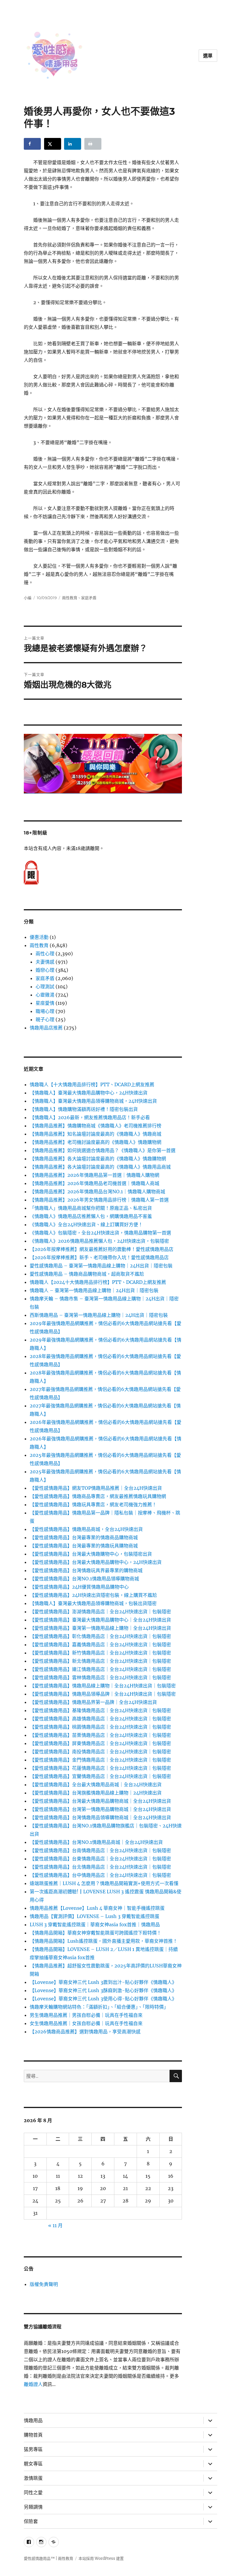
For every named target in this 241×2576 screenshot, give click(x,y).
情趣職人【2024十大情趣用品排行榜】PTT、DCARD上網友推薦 (98, 1282)
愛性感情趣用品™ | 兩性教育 (48, 2558)
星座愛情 (45, 1003)
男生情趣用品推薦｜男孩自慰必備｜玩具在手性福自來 (86, 2015)
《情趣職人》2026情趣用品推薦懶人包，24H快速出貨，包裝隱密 (99, 1241)
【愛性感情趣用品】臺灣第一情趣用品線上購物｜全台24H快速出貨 (100, 1628)
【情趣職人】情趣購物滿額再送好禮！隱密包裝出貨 (84, 1109)
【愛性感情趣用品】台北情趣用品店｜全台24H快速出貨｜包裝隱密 (100, 1867)
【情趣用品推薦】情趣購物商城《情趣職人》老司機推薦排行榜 (96, 1126)
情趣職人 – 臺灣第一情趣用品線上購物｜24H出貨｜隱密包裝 (94, 1290)
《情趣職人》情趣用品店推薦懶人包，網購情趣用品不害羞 (91, 1216)
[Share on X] (53, 144)
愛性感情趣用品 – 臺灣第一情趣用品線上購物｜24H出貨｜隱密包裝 (101, 1266)
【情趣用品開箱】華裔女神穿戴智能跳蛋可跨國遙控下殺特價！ (96, 1933)
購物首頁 (33, 2435)
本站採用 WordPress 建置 (101, 2558)
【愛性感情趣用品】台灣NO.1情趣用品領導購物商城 (84, 1579)
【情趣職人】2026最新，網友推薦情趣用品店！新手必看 (90, 1117)
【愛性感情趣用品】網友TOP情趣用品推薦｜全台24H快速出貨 (96, 1488)
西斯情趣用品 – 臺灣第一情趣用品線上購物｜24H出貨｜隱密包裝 (99, 1315)
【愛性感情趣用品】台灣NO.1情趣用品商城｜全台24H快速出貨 (96, 1842)
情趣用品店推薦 (46, 1028)
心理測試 (45, 987)
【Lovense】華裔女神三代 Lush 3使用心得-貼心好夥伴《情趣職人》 (103, 1999)
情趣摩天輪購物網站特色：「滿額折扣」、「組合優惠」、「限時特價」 (99, 2007)
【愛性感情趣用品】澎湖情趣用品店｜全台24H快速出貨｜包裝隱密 (100, 1612)
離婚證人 (33, 2384)
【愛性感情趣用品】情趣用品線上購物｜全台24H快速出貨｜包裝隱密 (103, 1686)
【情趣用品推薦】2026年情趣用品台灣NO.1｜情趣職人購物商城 (97, 1192)
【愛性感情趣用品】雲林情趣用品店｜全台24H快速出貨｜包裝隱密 (100, 1677)
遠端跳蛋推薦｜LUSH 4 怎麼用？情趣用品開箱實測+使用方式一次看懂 (104, 1883)
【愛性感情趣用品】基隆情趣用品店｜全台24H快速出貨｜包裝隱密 (100, 1710)
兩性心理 (45, 954)
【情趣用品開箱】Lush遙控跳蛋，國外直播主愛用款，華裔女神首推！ (104, 1941)
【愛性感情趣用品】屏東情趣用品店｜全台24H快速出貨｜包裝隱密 (100, 1743)
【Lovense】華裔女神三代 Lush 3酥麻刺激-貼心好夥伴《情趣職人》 (103, 1990)
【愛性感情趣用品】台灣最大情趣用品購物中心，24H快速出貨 (96, 1562)
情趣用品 (33, 2421)
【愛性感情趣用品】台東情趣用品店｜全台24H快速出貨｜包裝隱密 (100, 1859)
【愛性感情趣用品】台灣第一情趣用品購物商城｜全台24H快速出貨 (100, 1809)
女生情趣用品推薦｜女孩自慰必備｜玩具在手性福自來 (86, 2023)
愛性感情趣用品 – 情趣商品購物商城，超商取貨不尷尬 (87, 1274)
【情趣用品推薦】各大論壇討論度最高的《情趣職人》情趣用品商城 (100, 1167)
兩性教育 (70, 598)
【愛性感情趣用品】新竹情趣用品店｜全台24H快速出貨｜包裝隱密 (100, 1653)
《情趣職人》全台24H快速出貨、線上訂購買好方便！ (86, 1224)
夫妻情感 (45, 962)
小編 (28, 598)
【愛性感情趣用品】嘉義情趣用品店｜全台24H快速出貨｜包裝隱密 (100, 1644)
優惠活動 (39, 937)
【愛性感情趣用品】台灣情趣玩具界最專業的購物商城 (86, 1570)
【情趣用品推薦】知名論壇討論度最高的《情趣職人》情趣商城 (96, 1134)
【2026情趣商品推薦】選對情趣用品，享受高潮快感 (85, 2032)
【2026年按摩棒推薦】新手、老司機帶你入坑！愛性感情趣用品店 (99, 1257)
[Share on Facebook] (32, 144)
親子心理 (45, 1019)
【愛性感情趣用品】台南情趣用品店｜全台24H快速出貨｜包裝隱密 (100, 1850)
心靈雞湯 (45, 995)
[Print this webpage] (93, 144)
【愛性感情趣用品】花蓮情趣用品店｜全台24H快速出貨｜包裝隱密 (100, 1768)
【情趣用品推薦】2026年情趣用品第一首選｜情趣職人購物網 (94, 1175)
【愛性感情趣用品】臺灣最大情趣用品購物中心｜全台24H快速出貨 (100, 1620)
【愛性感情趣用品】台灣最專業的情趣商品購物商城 (84, 1537)
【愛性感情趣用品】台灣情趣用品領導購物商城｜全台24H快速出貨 (100, 1817)
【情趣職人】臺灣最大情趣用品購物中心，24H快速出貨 (89, 1093)
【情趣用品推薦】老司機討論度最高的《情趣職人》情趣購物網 (96, 1142)
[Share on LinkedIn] (73, 144)
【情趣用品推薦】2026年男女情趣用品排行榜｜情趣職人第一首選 (99, 1200)
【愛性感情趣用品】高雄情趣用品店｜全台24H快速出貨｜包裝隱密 (100, 1719)
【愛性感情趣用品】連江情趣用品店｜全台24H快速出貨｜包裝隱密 (100, 1669)
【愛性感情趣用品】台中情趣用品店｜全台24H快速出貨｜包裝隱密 (100, 1875)
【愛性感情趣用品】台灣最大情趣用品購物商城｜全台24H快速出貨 (100, 1801)
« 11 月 (55, 2225)
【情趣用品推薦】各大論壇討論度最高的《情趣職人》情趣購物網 (98, 1159)
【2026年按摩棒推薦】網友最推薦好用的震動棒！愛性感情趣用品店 (102, 1249)
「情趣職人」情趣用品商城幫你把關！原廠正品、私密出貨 (91, 1208)
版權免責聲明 (44, 2284)
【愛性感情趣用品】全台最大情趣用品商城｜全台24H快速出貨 (96, 1784)
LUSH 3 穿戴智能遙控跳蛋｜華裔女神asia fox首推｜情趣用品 (95, 1924)
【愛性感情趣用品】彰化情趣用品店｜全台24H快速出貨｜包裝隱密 (100, 1636)
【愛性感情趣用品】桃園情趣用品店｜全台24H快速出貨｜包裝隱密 (100, 1727)
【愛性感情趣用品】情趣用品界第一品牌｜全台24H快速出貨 (93, 1702)
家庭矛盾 (89, 598)
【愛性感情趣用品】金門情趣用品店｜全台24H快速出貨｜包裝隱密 (100, 1760)
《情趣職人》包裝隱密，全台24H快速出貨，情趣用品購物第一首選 (100, 1233)
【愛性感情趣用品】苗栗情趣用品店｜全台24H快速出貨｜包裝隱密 (100, 1735)
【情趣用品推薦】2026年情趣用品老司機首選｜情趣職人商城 (94, 1183)
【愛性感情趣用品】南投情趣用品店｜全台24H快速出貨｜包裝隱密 (100, 1752)
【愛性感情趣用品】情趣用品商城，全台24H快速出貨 (86, 1529)
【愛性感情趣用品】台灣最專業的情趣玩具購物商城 (84, 1546)
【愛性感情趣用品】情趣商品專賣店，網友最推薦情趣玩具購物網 (98, 1496)
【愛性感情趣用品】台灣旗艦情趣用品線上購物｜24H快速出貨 (96, 1793)
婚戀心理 (45, 970)
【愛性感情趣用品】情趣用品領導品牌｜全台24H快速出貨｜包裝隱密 (103, 1694)
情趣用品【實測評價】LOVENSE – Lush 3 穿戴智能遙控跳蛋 (94, 1916)
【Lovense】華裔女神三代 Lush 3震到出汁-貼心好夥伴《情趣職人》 (103, 1982)
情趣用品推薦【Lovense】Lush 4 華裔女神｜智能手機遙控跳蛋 (97, 1908)
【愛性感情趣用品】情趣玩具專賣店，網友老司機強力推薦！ (93, 1504)
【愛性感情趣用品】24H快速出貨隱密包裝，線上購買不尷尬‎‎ (93, 1595)
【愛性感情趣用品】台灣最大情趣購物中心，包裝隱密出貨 (91, 1554)
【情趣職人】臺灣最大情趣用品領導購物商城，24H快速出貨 (93, 1101)
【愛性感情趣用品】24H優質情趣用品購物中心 (79, 1587)
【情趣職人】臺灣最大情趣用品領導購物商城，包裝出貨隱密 (93, 1603)
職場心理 (45, 1011)
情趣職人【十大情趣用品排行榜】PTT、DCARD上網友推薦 (92, 1084)
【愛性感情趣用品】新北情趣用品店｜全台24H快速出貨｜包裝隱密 (100, 1661)
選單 (208, 56)
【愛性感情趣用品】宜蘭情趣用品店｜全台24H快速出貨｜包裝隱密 (100, 1776)
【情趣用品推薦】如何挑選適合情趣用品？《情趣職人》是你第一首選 (103, 1150)
